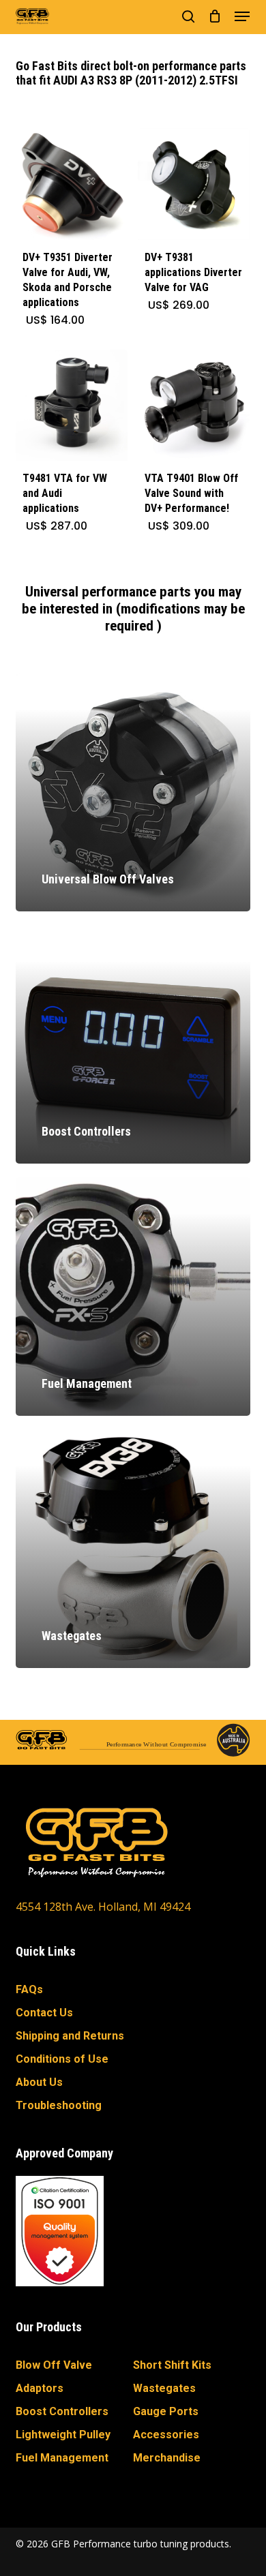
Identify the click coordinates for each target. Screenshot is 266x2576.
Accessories (166, 2435)
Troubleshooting (59, 2105)
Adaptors (40, 2388)
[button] (242, 16)
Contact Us (44, 2013)
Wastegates (164, 2388)
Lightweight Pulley (63, 2435)
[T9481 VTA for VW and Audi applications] (72, 406)
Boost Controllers (62, 2411)
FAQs (29, 1989)
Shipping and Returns (70, 2036)
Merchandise (167, 2458)
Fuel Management (62, 2458)
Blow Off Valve (54, 2365)
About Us (39, 2082)
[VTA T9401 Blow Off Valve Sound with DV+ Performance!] (194, 406)
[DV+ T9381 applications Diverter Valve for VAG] (194, 184)
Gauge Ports (166, 2411)
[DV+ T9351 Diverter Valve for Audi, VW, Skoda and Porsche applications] (72, 184)
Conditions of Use (62, 2059)
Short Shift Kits (172, 2365)
